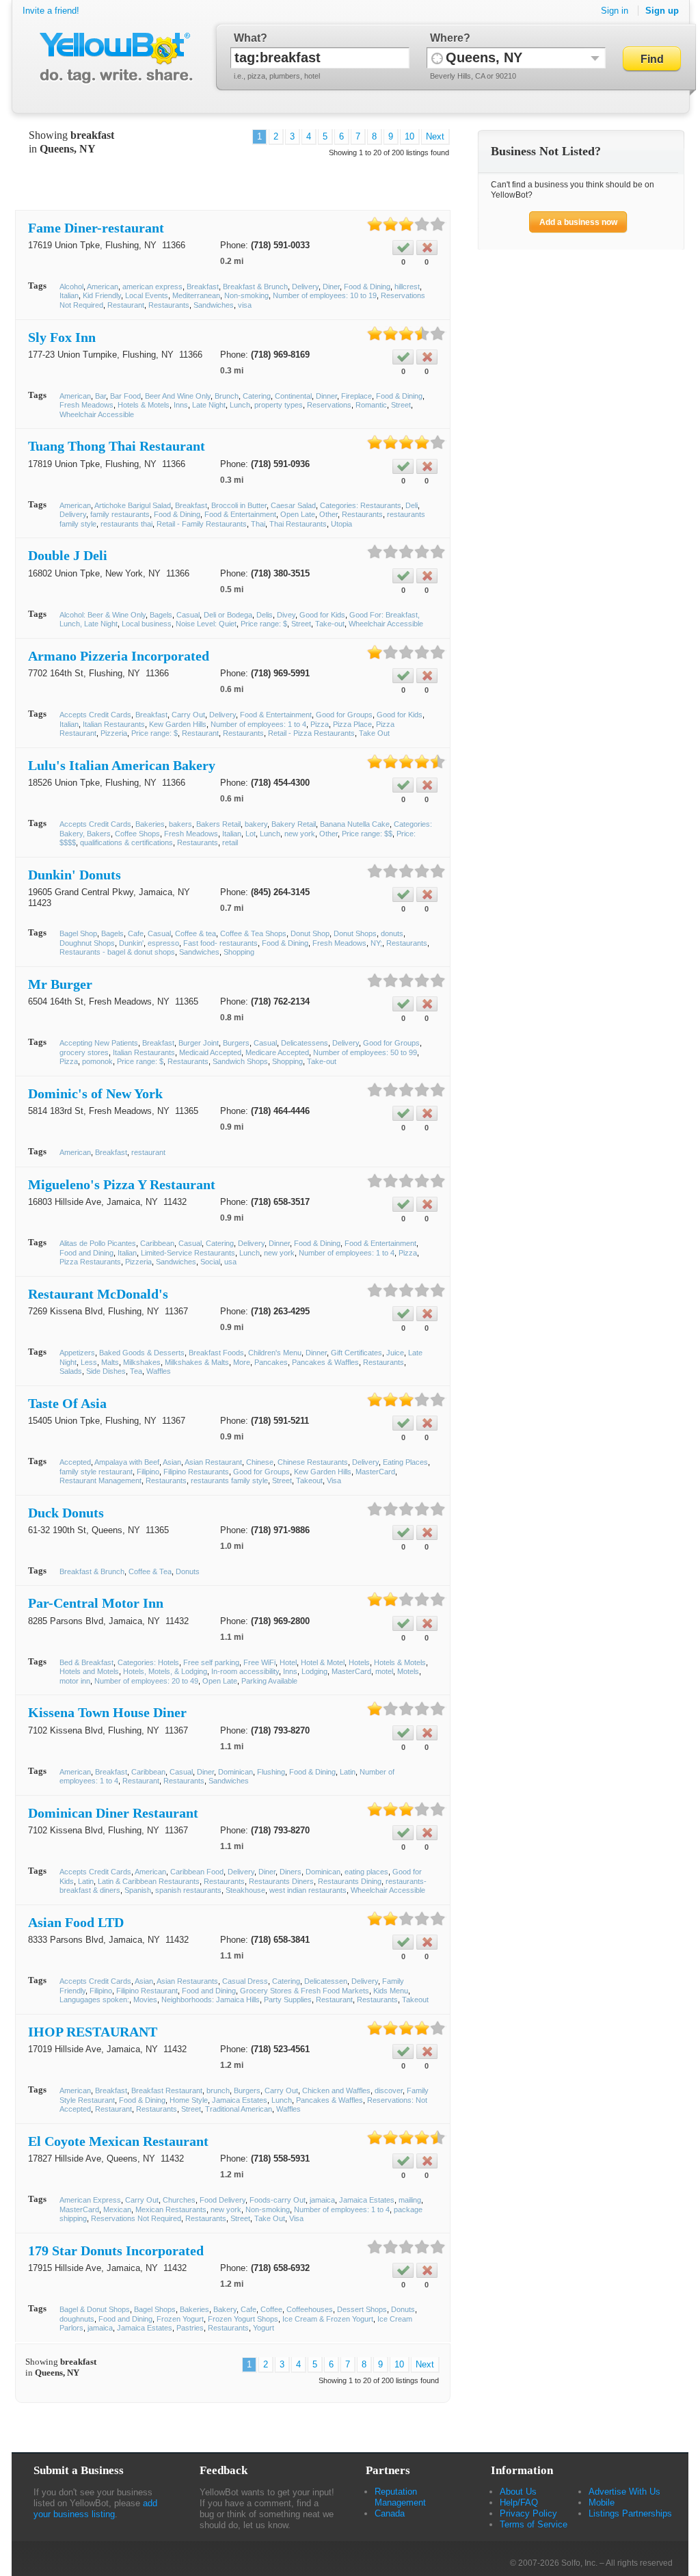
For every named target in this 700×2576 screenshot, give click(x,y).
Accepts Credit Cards (95, 715)
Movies (145, 2000)
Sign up (662, 11)
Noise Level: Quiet (206, 624)
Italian (69, 295)
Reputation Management (400, 2497)
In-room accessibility (245, 1671)
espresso (163, 943)
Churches (179, 2200)
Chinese (260, 1462)
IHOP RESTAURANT (93, 2032)
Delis (265, 615)
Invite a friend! (51, 11)
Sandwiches (214, 305)
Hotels (359, 1662)
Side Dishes (106, 1371)
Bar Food (125, 396)
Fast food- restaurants (220, 943)
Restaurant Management (100, 1480)
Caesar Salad (293, 505)
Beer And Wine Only (178, 396)
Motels (408, 1671)
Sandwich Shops (240, 1061)
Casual (188, 615)
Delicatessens (305, 1043)
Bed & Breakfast (86, 1662)
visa (245, 305)
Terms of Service (534, 2524)
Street (401, 405)
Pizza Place (352, 724)
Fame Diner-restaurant (96, 228)
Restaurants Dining (350, 1881)
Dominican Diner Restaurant (113, 1813)
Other (328, 514)
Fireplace (356, 396)
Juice (395, 1353)
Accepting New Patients (99, 1043)
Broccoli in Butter (239, 505)
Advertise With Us (624, 2492)
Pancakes (271, 1362)
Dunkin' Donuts (75, 875)
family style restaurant (96, 1472)
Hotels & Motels (144, 405)
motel (384, 1671)
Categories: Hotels (148, 1662)
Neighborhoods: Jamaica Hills (211, 2000)
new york (300, 834)
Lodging (314, 1671)
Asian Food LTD (76, 1922)
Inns (181, 405)
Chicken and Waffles (336, 2090)
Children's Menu (275, 1353)
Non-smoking (246, 295)
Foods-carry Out (278, 2200)
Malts (110, 1362)
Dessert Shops (362, 2309)
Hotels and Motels (89, 1671)
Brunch (227, 396)
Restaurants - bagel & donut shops (117, 952)
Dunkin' (131, 943)
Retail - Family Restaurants (202, 524)
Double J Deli (68, 555)
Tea (136, 1371)
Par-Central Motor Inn (96, 1603)
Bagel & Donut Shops (95, 2309)
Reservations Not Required (136, 2218)
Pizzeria (114, 733)
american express (152, 287)
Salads (71, 1371)
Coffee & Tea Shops (253, 933)
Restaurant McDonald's (98, 1294)
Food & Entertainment (240, 514)
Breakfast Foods (216, 1353)
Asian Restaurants (187, 1981)
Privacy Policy (528, 2513)
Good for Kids (322, 615)
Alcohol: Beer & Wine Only (103, 615)
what (247, 38)
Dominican (235, 1772)
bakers (180, 824)
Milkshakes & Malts (197, 1362)
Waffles (159, 1371)
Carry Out (188, 715)
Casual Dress (245, 1981)
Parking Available (269, 1681)
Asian (172, 1462)
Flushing (271, 1772)
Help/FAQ (519, 2502)
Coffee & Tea (150, 1571)
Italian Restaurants (114, 724)
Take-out (330, 624)
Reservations (329, 405)
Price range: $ (264, 624)
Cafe (136, 933)
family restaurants (120, 514)
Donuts (188, 1571)
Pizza (320, 724)
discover (389, 2090)
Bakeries (150, 824)
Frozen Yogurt (180, 2319)
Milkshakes (142, 1362)
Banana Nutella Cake (355, 824)
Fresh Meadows (86, 405)
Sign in (615, 11)
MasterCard (375, 1472)
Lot (251, 834)
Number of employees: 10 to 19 (325, 295)
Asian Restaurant (213, 1462)
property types (279, 405)
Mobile (602, 2502)
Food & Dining (367, 287)
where (447, 38)
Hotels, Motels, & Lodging (165, 1671)
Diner (331, 287)
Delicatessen (326, 1981)
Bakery (225, 2309)
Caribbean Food (197, 1872)
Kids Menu (391, 1991)
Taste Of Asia (67, 1403)
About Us (518, 2492)
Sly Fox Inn (62, 337)
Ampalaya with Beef (127, 1462)
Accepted (75, 1462)
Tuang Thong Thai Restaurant (117, 446)
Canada (390, 2513)
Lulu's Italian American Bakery (122, 765)
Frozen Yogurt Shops (243, 2319)
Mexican (117, 2209)
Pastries (190, 2328)
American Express (90, 2200)
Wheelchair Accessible (97, 414)
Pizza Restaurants (90, 1262)
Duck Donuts (66, 1513)
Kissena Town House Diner (107, 1712)
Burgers (236, 1043)
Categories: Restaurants (361, 505)
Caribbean (157, 1243)
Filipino (148, 1472)
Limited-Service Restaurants (188, 1253)
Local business (147, 624)
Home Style (189, 2100)
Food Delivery (223, 2200)
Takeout (309, 1480)
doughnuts (77, 2319)
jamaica (322, 2200)
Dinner (326, 396)
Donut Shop (310, 933)
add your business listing (95, 2509)
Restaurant (126, 305)
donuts (392, 933)
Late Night (209, 405)
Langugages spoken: (94, 2000)
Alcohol (71, 287)
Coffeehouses (310, 2309)
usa (230, 1262)
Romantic (371, 405)
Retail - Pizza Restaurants (311, 733)
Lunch (240, 405)
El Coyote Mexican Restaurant (118, 2141)
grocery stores (84, 1052)
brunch (218, 2090)
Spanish (138, 1890)
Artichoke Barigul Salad (133, 505)
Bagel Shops (155, 2309)
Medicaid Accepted (210, 1052)
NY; (376, 943)
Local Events (147, 295)
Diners (291, 1872)
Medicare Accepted (277, 1052)
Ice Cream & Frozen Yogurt (328, 2319)
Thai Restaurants (298, 524)
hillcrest (407, 287)
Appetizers (77, 1353)
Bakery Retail (294, 824)
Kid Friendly (102, 295)
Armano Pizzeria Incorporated (119, 656)
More (242, 1362)
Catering (257, 396)
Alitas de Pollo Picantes (98, 1243)
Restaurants (169, 305)
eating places (366, 1872)
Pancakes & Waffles (325, 1362)
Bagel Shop (78, 933)
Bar (100, 396)
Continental (293, 396)
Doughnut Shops (87, 943)
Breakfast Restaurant (167, 2090)
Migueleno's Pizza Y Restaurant (122, 1184)
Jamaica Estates (240, 2100)
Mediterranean (196, 295)
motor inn (75, 1681)
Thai (258, 524)
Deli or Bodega (228, 615)
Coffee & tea (196, 933)
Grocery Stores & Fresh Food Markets (305, 1991)
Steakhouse (245, 1890)
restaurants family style (229, 1480)
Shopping (239, 952)
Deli (412, 505)
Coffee (271, 2309)
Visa (334, 1480)
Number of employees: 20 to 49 (146, 1681)
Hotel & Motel (323, 1662)
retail (230, 842)
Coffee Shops (137, 834)
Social (210, 1262)
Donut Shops (355, 933)
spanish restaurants (188, 1890)
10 (409, 136)
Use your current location (437, 58)
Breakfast (203, 287)
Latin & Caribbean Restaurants (149, 1881)
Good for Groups (344, 715)
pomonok (97, 1061)
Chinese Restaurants (313, 1462)
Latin (348, 1772)
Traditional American (239, 2109)
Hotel (288, 1662)
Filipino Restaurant (147, 1991)
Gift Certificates (356, 1353)
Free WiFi (259, 1662)
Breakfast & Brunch (255, 287)
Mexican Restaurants (171, 2209)
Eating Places (405, 1462)
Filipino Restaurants (196, 1472)
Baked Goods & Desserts (142, 1353)
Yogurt (264, 2328)
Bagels (161, 615)
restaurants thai (126, 524)
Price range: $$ (367, 834)
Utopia (341, 524)
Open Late (298, 514)
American (103, 287)
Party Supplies (288, 2000)
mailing (410, 2200)
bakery (256, 824)
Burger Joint (199, 1043)
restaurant (148, 1152)
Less (89, 1362)
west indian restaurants (308, 1890)
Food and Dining (86, 1253)
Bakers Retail (218, 824)
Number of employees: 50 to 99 (365, 1052)
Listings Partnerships (630, 2513)
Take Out (374, 733)
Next (435, 136)
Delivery (305, 287)
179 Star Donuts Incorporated (116, 2250)
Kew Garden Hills (178, 724)
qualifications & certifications (126, 842)
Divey (286, 615)
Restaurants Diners (281, 1881)
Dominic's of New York (95, 1093)
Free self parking (211, 1662)
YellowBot (113, 58)
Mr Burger (60, 984)
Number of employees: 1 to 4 (258, 724)
